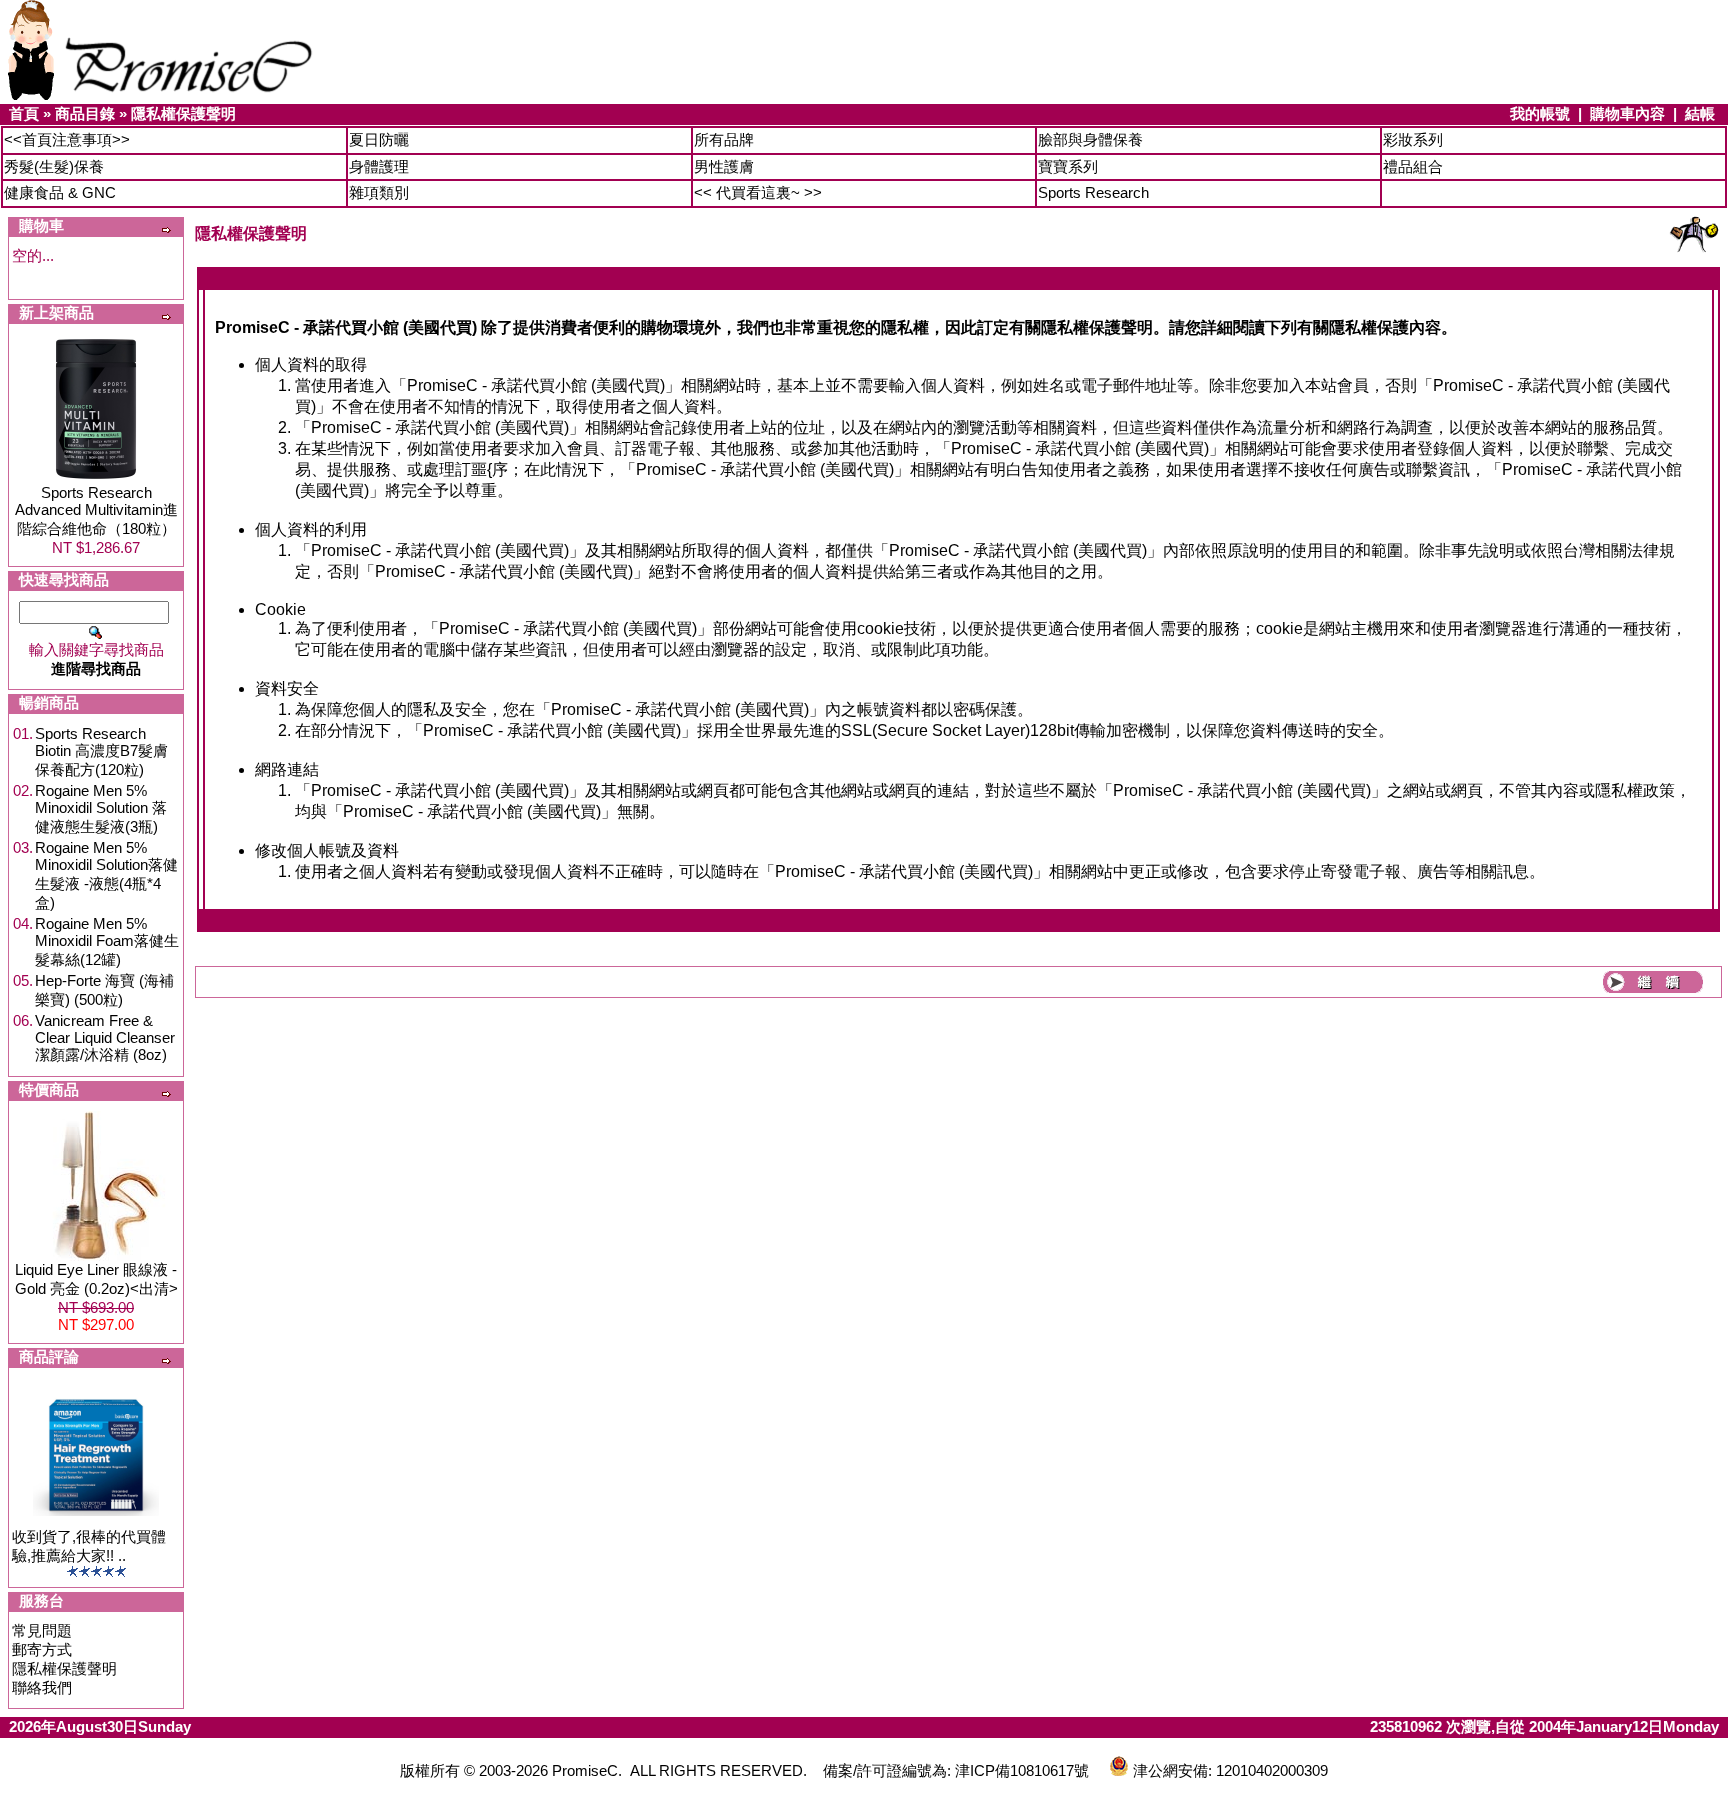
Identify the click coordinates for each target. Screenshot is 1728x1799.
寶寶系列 (1068, 166)
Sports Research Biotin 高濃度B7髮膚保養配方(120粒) (101, 751)
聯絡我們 (42, 1687)
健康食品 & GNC (60, 192)
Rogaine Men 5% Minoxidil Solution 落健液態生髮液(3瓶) (101, 808)
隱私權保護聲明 (183, 113)
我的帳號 (1540, 113)
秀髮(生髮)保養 (54, 166)
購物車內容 (1627, 113)
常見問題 (42, 1630)
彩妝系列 (1413, 139)
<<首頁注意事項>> (67, 139)
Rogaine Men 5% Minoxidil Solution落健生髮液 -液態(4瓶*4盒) (106, 875)
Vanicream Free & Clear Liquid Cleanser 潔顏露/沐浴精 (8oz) (105, 1037)
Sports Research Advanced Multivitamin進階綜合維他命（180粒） (96, 510)
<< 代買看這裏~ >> (758, 192)
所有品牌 (724, 139)
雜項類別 (379, 192)
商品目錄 (85, 113)
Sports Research (1093, 192)
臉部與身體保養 (1090, 139)
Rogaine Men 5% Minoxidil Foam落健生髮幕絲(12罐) (107, 941)
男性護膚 (724, 166)
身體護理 (379, 166)
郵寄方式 (42, 1649)
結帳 (1700, 113)
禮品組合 (1413, 166)
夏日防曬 (379, 139)
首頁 (24, 113)
